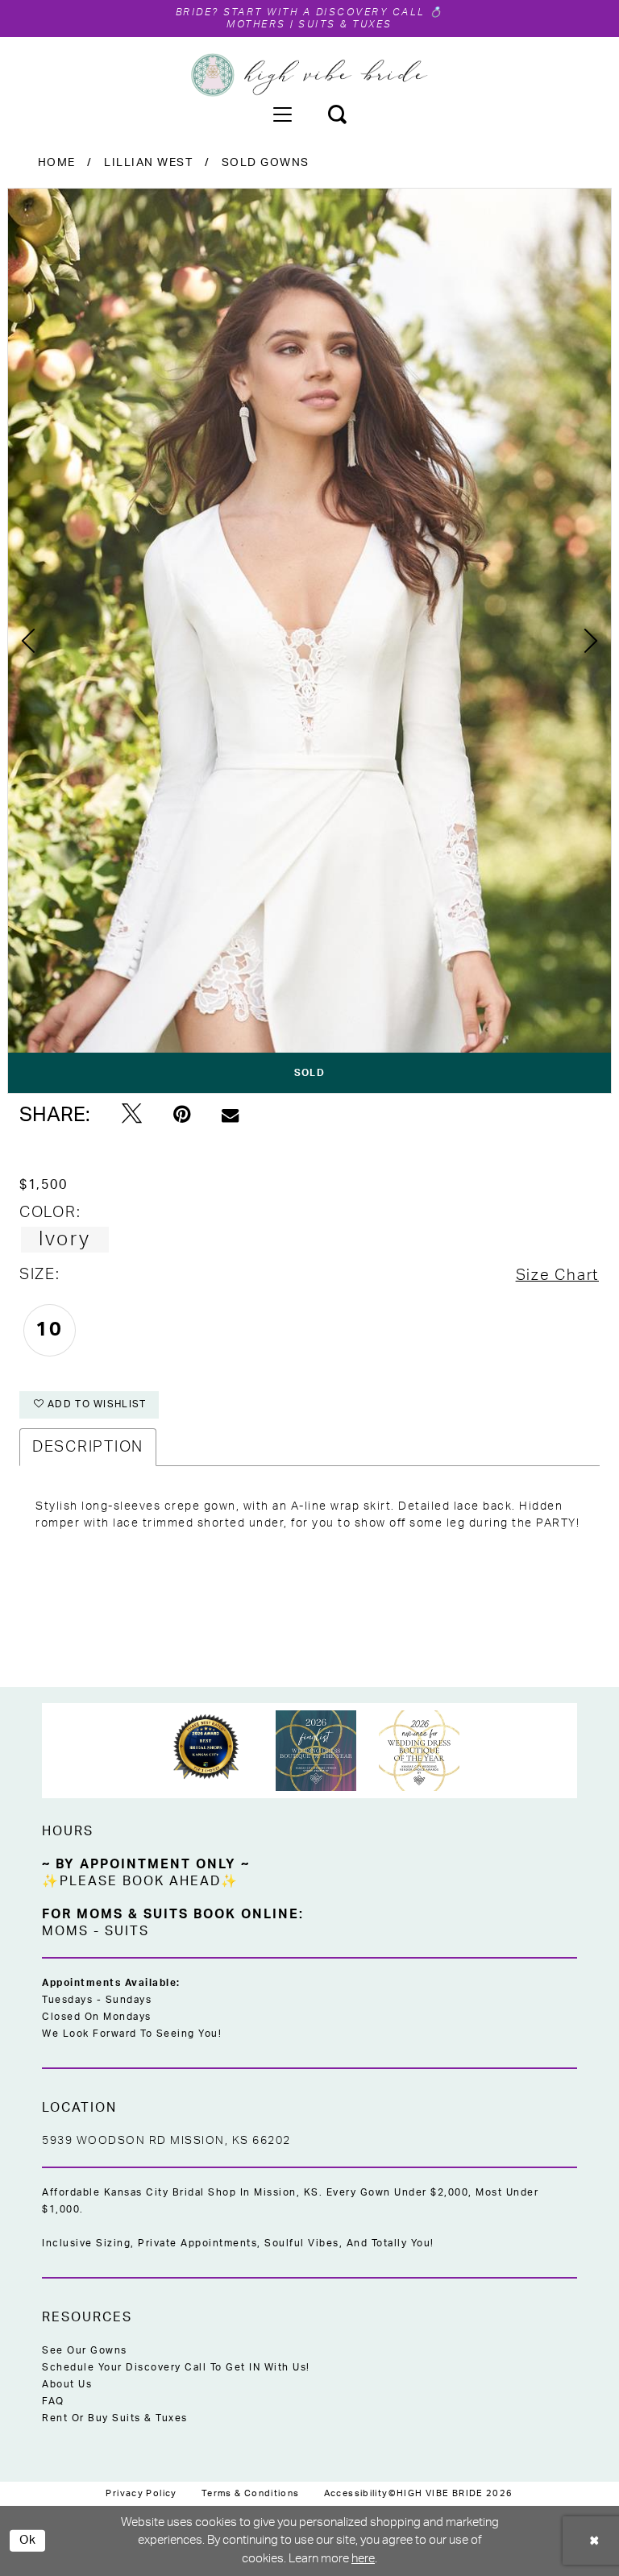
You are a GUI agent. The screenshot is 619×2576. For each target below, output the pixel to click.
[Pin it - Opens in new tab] (182, 1115)
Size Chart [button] (557, 1276)
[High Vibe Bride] (310, 75)
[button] (282, 114)
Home (57, 163)
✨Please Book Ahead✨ (140, 1881)
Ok (28, 2540)
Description (88, 1447)
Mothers (256, 24)
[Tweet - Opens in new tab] (132, 1115)
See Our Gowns (85, 2350)
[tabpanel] (309, 641)
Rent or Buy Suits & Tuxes (115, 2418)
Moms (65, 1931)
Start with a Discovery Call (325, 12)
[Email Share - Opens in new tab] (230, 1115)
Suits (127, 1931)
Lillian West (148, 163)
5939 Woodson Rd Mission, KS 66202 (166, 2141)
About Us (67, 2384)
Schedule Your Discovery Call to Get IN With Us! (176, 2367)
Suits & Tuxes (345, 24)
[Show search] (337, 114)
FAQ (53, 2401)
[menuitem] (282, 114)
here (363, 2559)
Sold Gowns (266, 163)
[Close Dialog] (595, 2541)
